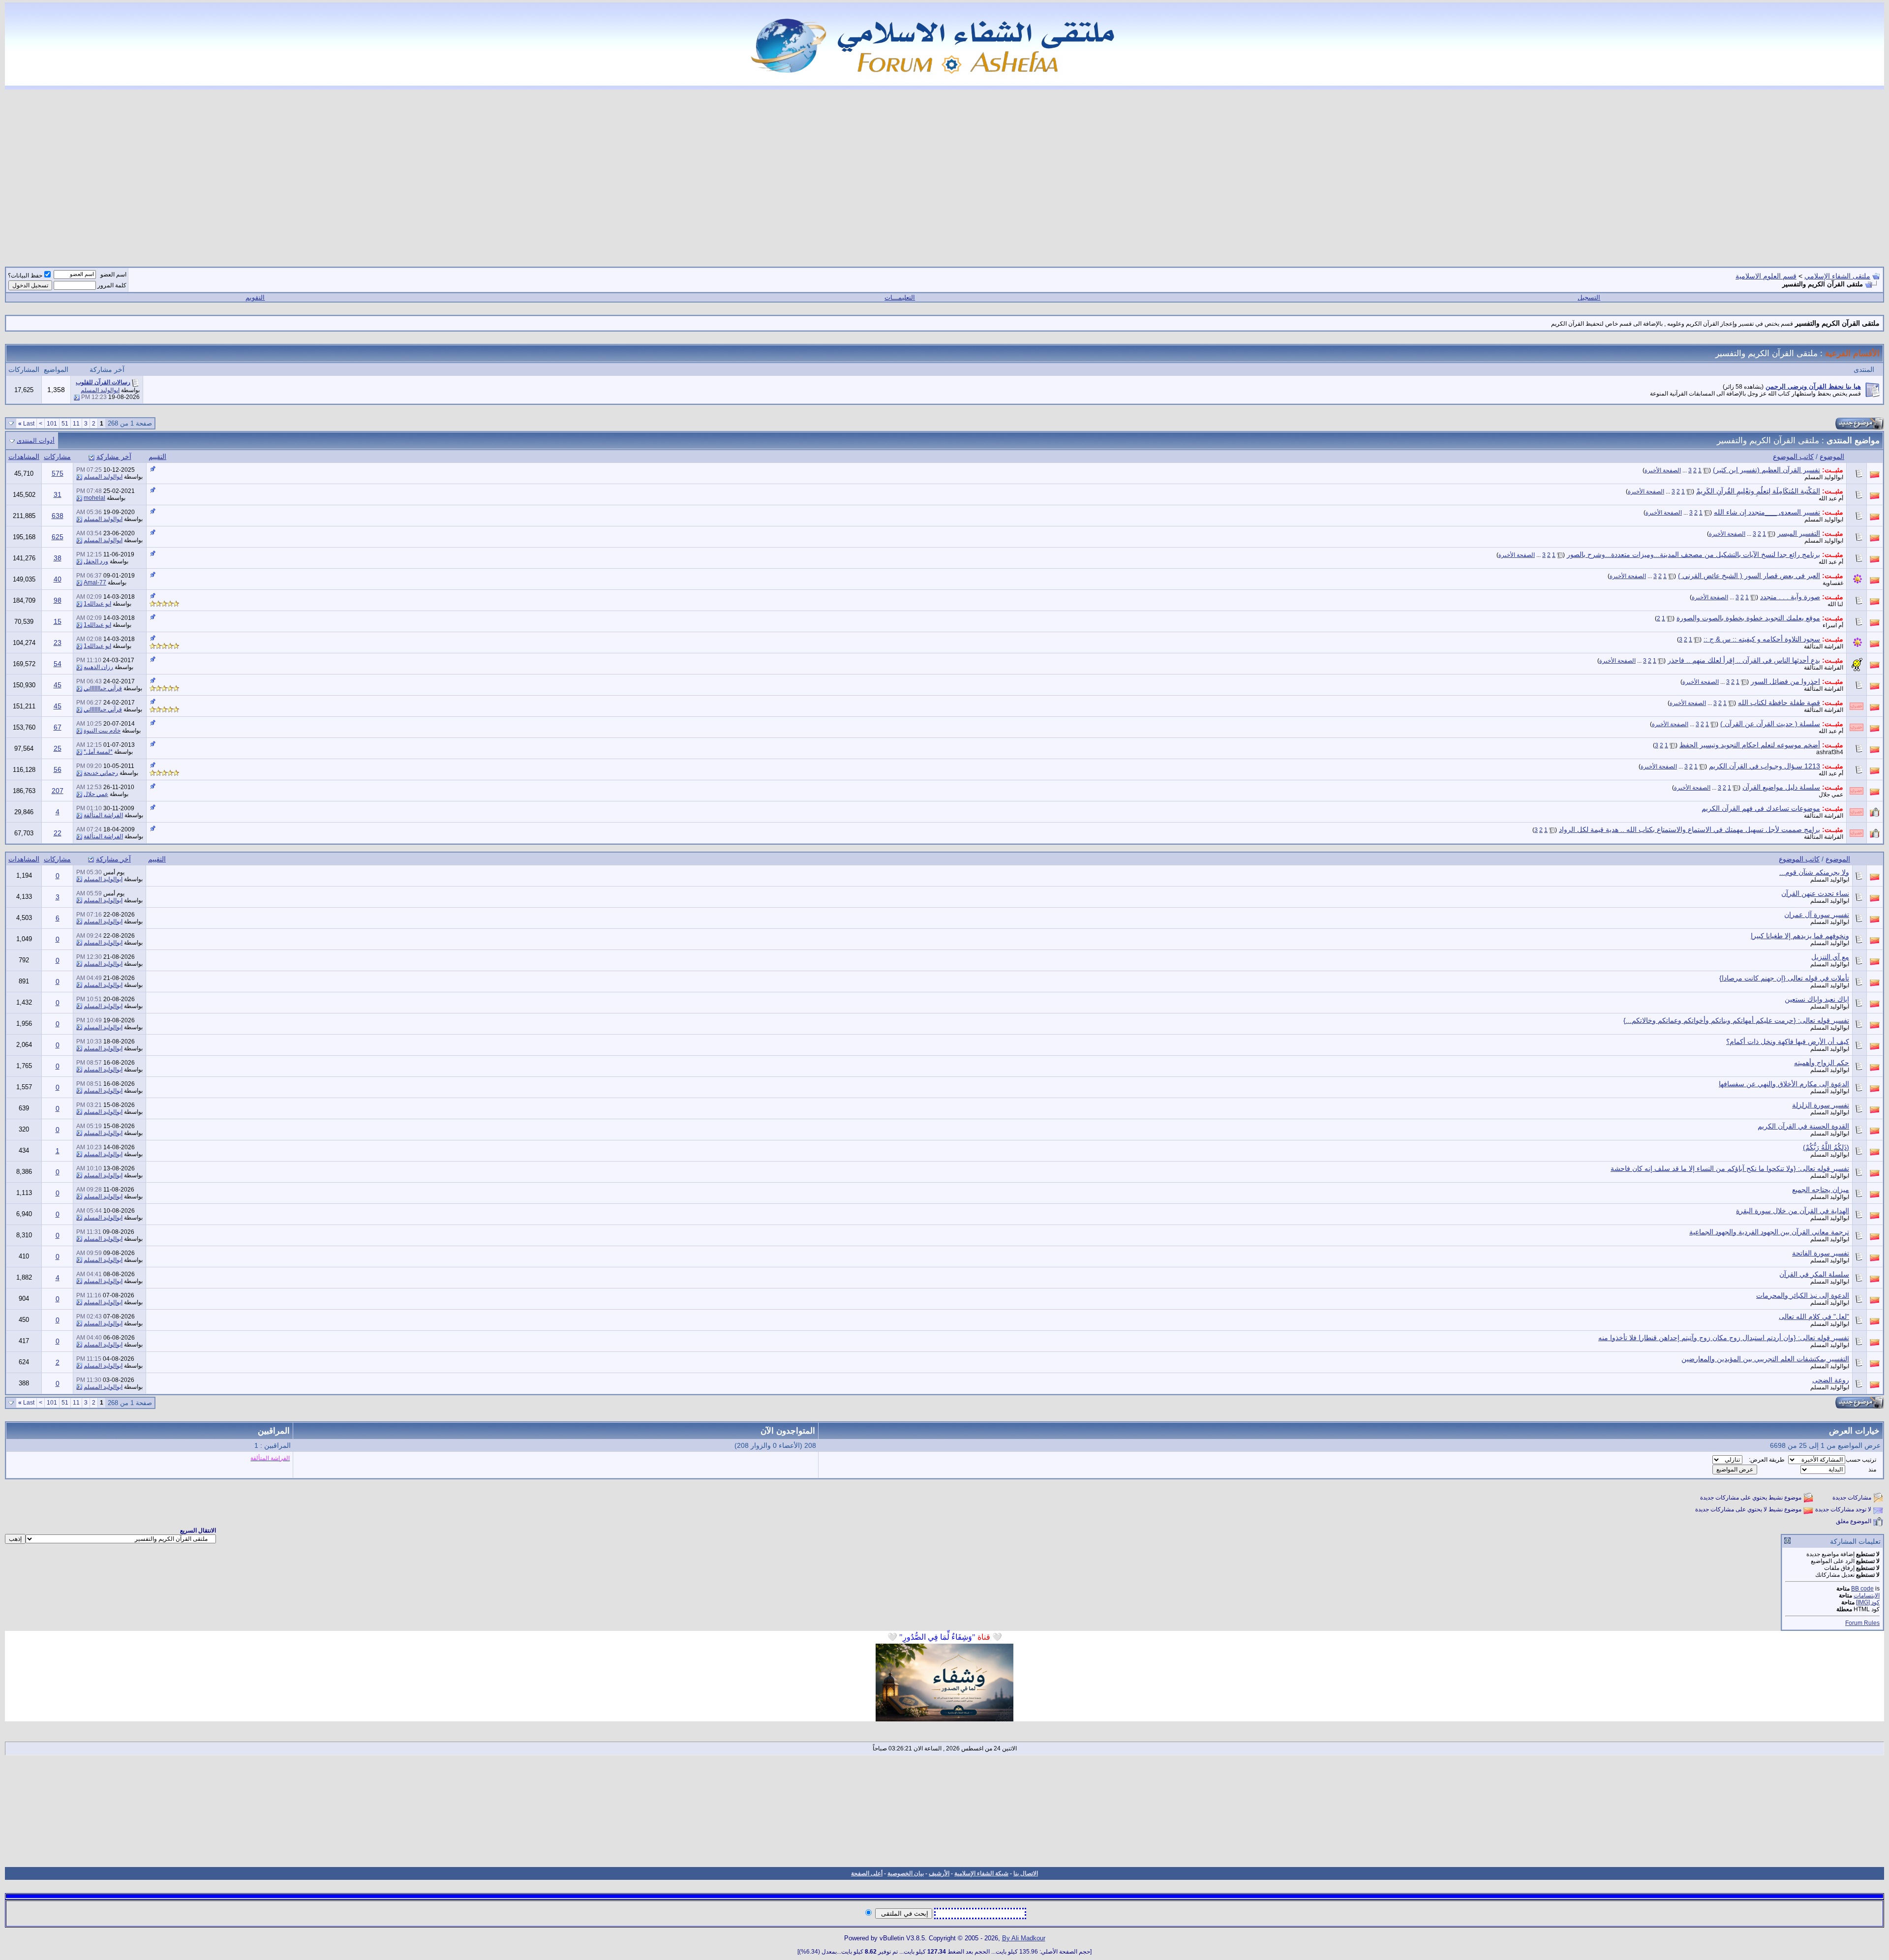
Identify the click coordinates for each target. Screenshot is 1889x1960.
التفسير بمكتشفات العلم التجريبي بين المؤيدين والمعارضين (1765, 1359)
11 (76, 424)
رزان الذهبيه (98, 667)
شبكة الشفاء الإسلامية (981, 1873)
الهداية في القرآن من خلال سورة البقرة (1793, 1211)
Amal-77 (95, 582)
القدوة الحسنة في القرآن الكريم (1803, 1126)
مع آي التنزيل (1830, 957)
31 (58, 494)
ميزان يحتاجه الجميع (1821, 1190)
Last (26, 424)
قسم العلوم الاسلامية (1766, 276)
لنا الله (1835, 604)
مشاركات (57, 457)
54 (58, 664)
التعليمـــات (900, 297)
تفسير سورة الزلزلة (1821, 1105)
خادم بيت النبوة (102, 731)
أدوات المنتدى (36, 441)
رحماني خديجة (101, 773)
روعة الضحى (1831, 1380)
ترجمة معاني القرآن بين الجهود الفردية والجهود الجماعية (1769, 1232)
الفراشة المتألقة (1824, 646)
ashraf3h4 (1830, 752)
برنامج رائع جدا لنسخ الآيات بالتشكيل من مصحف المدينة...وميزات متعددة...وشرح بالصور (1693, 554)
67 (58, 727)
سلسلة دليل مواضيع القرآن (1781, 787)
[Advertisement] (944, 172)
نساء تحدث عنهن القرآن (1815, 893)
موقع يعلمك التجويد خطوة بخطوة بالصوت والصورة (1748, 618)
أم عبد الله (1831, 498)
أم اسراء (1833, 625)
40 (58, 579)
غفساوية (1833, 583)
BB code (1862, 1589)
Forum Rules (1862, 1623)
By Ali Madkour (1024, 1938)
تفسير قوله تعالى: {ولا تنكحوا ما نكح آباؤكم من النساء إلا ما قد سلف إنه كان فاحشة (1730, 1168)
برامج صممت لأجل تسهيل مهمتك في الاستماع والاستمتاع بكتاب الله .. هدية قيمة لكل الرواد (1690, 829)
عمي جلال (1831, 795)
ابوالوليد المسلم (100, 390)
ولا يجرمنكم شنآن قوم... (1814, 872)
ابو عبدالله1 (97, 604)
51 (65, 424)
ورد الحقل (96, 561)
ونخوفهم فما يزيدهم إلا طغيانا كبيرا (1800, 936)
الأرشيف (939, 1873)
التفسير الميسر (1799, 533)
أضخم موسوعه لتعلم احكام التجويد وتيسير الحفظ (1750, 745)
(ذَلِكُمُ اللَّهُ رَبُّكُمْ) (1826, 1147)
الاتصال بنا (1026, 1873)
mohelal (94, 498)
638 (58, 516)
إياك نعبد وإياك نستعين (1817, 999)
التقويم (255, 297)
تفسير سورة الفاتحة (1821, 1253)
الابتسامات (1867, 1595)
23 (58, 643)
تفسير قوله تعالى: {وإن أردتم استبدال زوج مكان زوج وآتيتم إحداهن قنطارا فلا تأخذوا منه (1724, 1338)
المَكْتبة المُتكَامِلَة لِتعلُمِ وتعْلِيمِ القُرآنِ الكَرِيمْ (1758, 491)
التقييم (157, 457)
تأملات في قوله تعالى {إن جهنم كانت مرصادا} (1784, 978)
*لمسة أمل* (98, 752)
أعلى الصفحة (867, 1873)
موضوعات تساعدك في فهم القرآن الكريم (1761, 808)
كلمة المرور (112, 285)
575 (58, 473)
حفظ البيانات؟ (25, 276)
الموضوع (1832, 457)
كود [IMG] (1868, 1602)
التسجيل (1589, 297)
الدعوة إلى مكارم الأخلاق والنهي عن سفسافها (1784, 1084)
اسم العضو (113, 275)
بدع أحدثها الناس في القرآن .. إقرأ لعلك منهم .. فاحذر (1744, 660)
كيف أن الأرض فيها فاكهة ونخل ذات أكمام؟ (1788, 1041)
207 (58, 791)
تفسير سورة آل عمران (1817, 915)
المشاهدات (24, 457)
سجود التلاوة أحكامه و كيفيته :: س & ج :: (1762, 639)
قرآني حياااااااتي (103, 688)
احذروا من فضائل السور (1785, 681)
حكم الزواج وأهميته (1822, 1063)
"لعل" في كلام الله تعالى (1814, 1317)
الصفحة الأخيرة (1663, 470)
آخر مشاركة (114, 457)
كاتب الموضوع (1793, 457)
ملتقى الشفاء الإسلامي (1837, 276)
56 (58, 769)
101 (52, 424)
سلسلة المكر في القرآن (1814, 1274)
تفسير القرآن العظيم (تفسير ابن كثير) (1767, 470)
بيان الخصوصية (906, 1873)
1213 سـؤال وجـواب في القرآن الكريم (1765, 766)
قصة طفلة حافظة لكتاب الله (1779, 703)
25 (58, 748)
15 (58, 621)
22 (58, 833)
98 (58, 600)
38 (58, 558)
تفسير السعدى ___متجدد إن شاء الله (1767, 512)
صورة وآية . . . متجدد (1790, 597)
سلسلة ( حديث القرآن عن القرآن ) (1770, 724)
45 (58, 685)
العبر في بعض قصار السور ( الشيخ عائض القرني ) (1749, 576)
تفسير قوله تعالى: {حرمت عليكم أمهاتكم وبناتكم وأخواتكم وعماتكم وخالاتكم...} (1736, 1020)
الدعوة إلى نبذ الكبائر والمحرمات (1803, 1295)
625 (58, 537)
